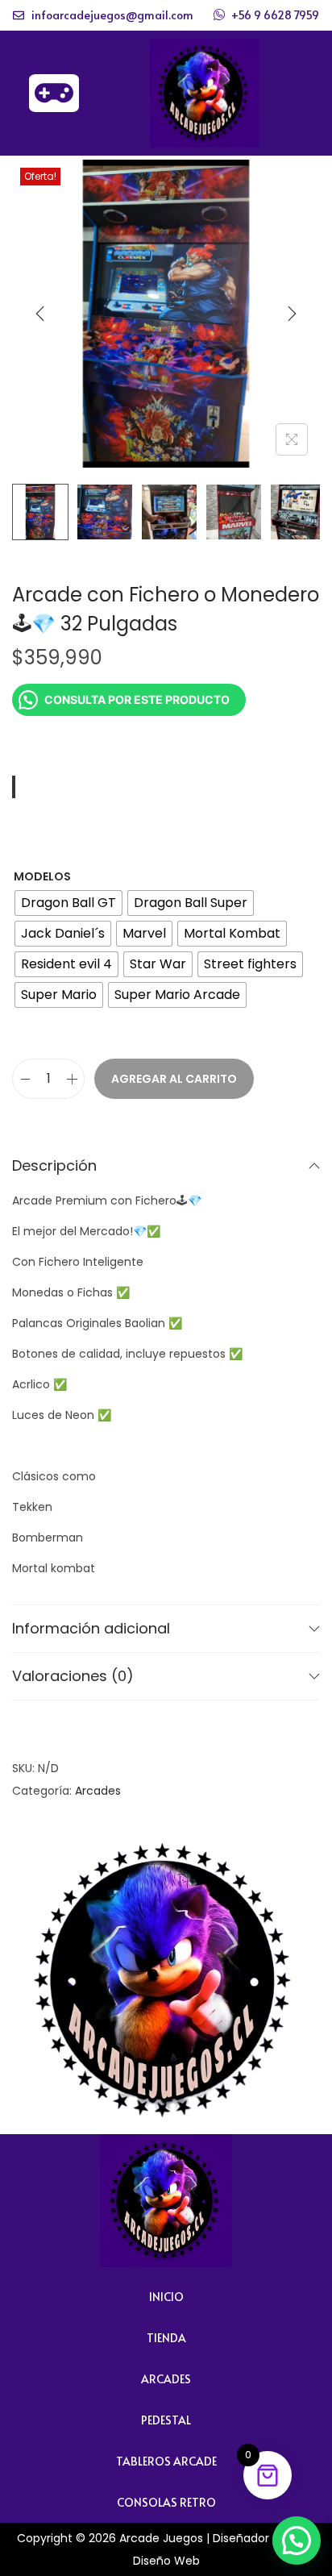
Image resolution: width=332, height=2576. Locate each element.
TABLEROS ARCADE (166, 2461)
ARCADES (166, 2379)
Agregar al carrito (174, 1079)
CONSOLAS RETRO (166, 2502)
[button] (297, 2541)
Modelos (42, 876)
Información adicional (91, 1628)
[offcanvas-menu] (54, 93)
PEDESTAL (166, 2420)
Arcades (98, 1791)
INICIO (166, 2297)
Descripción (54, 1165)
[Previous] (40, 314)
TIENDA (166, 2338)
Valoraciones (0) (73, 1676)
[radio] (68, 903)
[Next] (292, 314)
